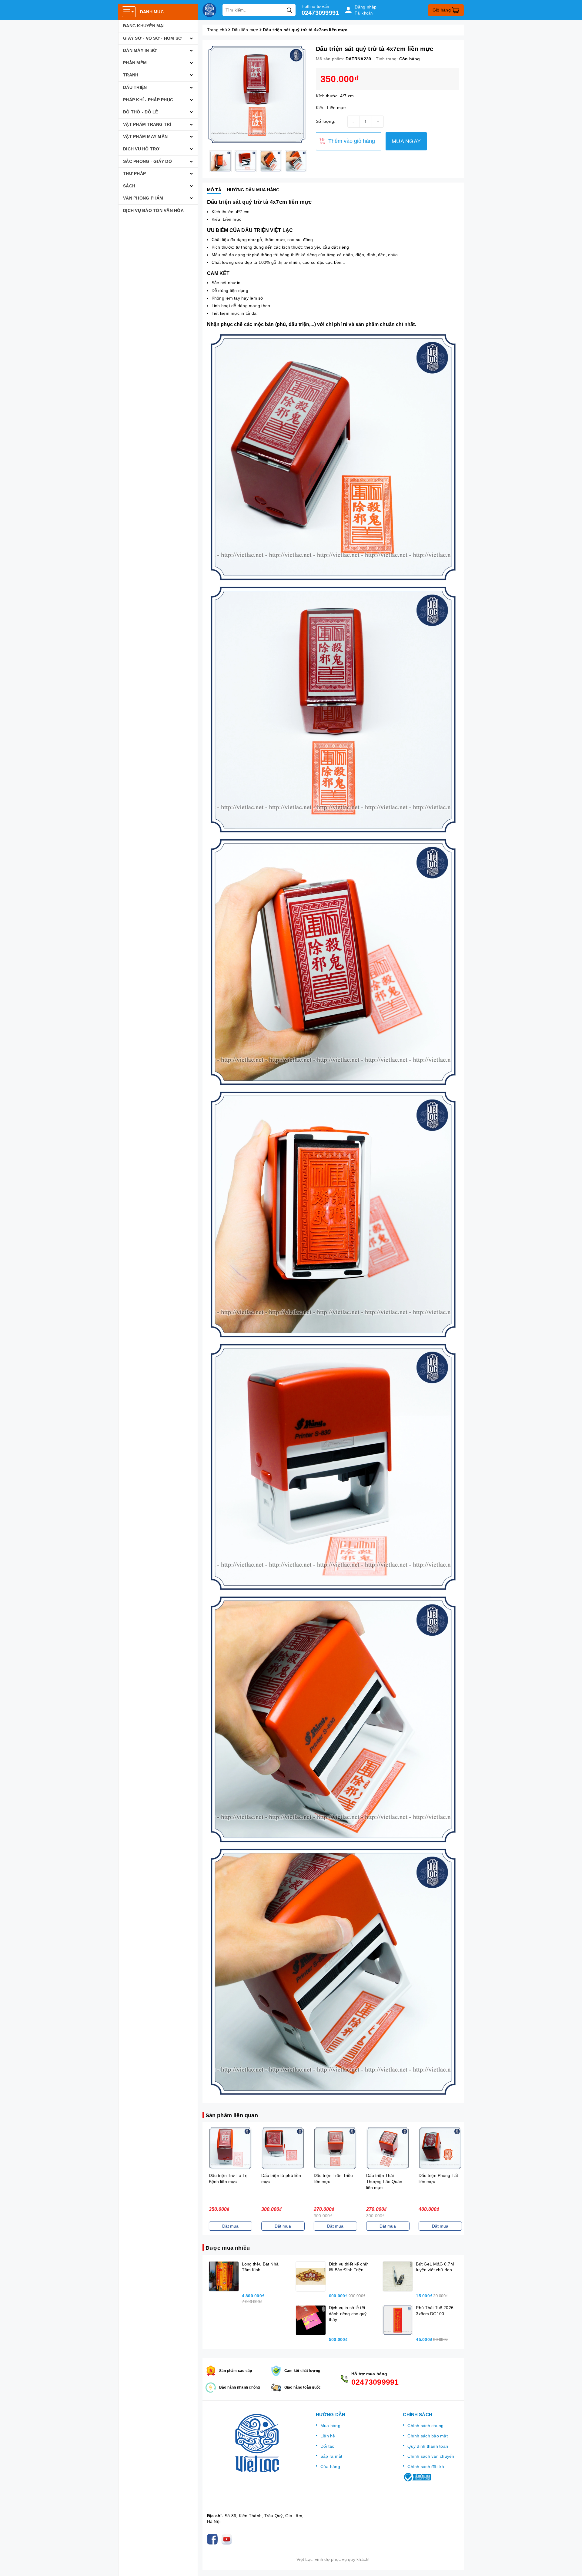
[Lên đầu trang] (571, 2565)
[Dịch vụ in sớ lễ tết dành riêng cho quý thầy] (311, 2320)
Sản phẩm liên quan (232, 2115)
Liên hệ (328, 2436)
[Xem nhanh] (229, 2148)
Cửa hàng (330, 2467)
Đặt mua (229, 2226)
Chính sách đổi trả (426, 2467)
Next (311, 161)
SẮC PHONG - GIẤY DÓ (147, 161)
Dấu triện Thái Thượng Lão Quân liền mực (330, 2181)
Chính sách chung (425, 2426)
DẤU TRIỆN (135, 87)
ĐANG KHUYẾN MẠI (144, 26)
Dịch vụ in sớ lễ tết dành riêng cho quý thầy (348, 2314)
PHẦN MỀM (135, 63)
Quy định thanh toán (428, 2446)
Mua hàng (330, 2426)
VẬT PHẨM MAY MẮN (145, 136)
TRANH (131, 75)
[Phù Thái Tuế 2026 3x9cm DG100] (398, 2320)
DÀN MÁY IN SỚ (140, 50)
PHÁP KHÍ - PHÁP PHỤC (148, 100)
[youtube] (228, 2539)
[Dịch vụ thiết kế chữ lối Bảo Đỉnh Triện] (311, 2276)
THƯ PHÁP (134, 173)
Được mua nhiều (228, 2248)
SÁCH (129, 186)
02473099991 (320, 13)
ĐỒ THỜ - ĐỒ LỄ (141, 112)
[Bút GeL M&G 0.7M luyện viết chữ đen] (398, 2276)
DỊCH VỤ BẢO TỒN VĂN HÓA (153, 210)
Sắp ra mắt (331, 2456)
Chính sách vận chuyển (431, 2456)
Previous (202, 161)
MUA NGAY (406, 141)
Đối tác (327, 2446)
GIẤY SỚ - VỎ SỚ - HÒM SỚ (152, 38)
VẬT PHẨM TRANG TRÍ (147, 124)
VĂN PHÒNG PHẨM (143, 198)
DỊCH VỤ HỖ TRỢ (141, 149)
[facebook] (214, 2539)
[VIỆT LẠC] (209, 10)
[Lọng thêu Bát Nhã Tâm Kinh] (224, 2276)
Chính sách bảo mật (428, 2436)
